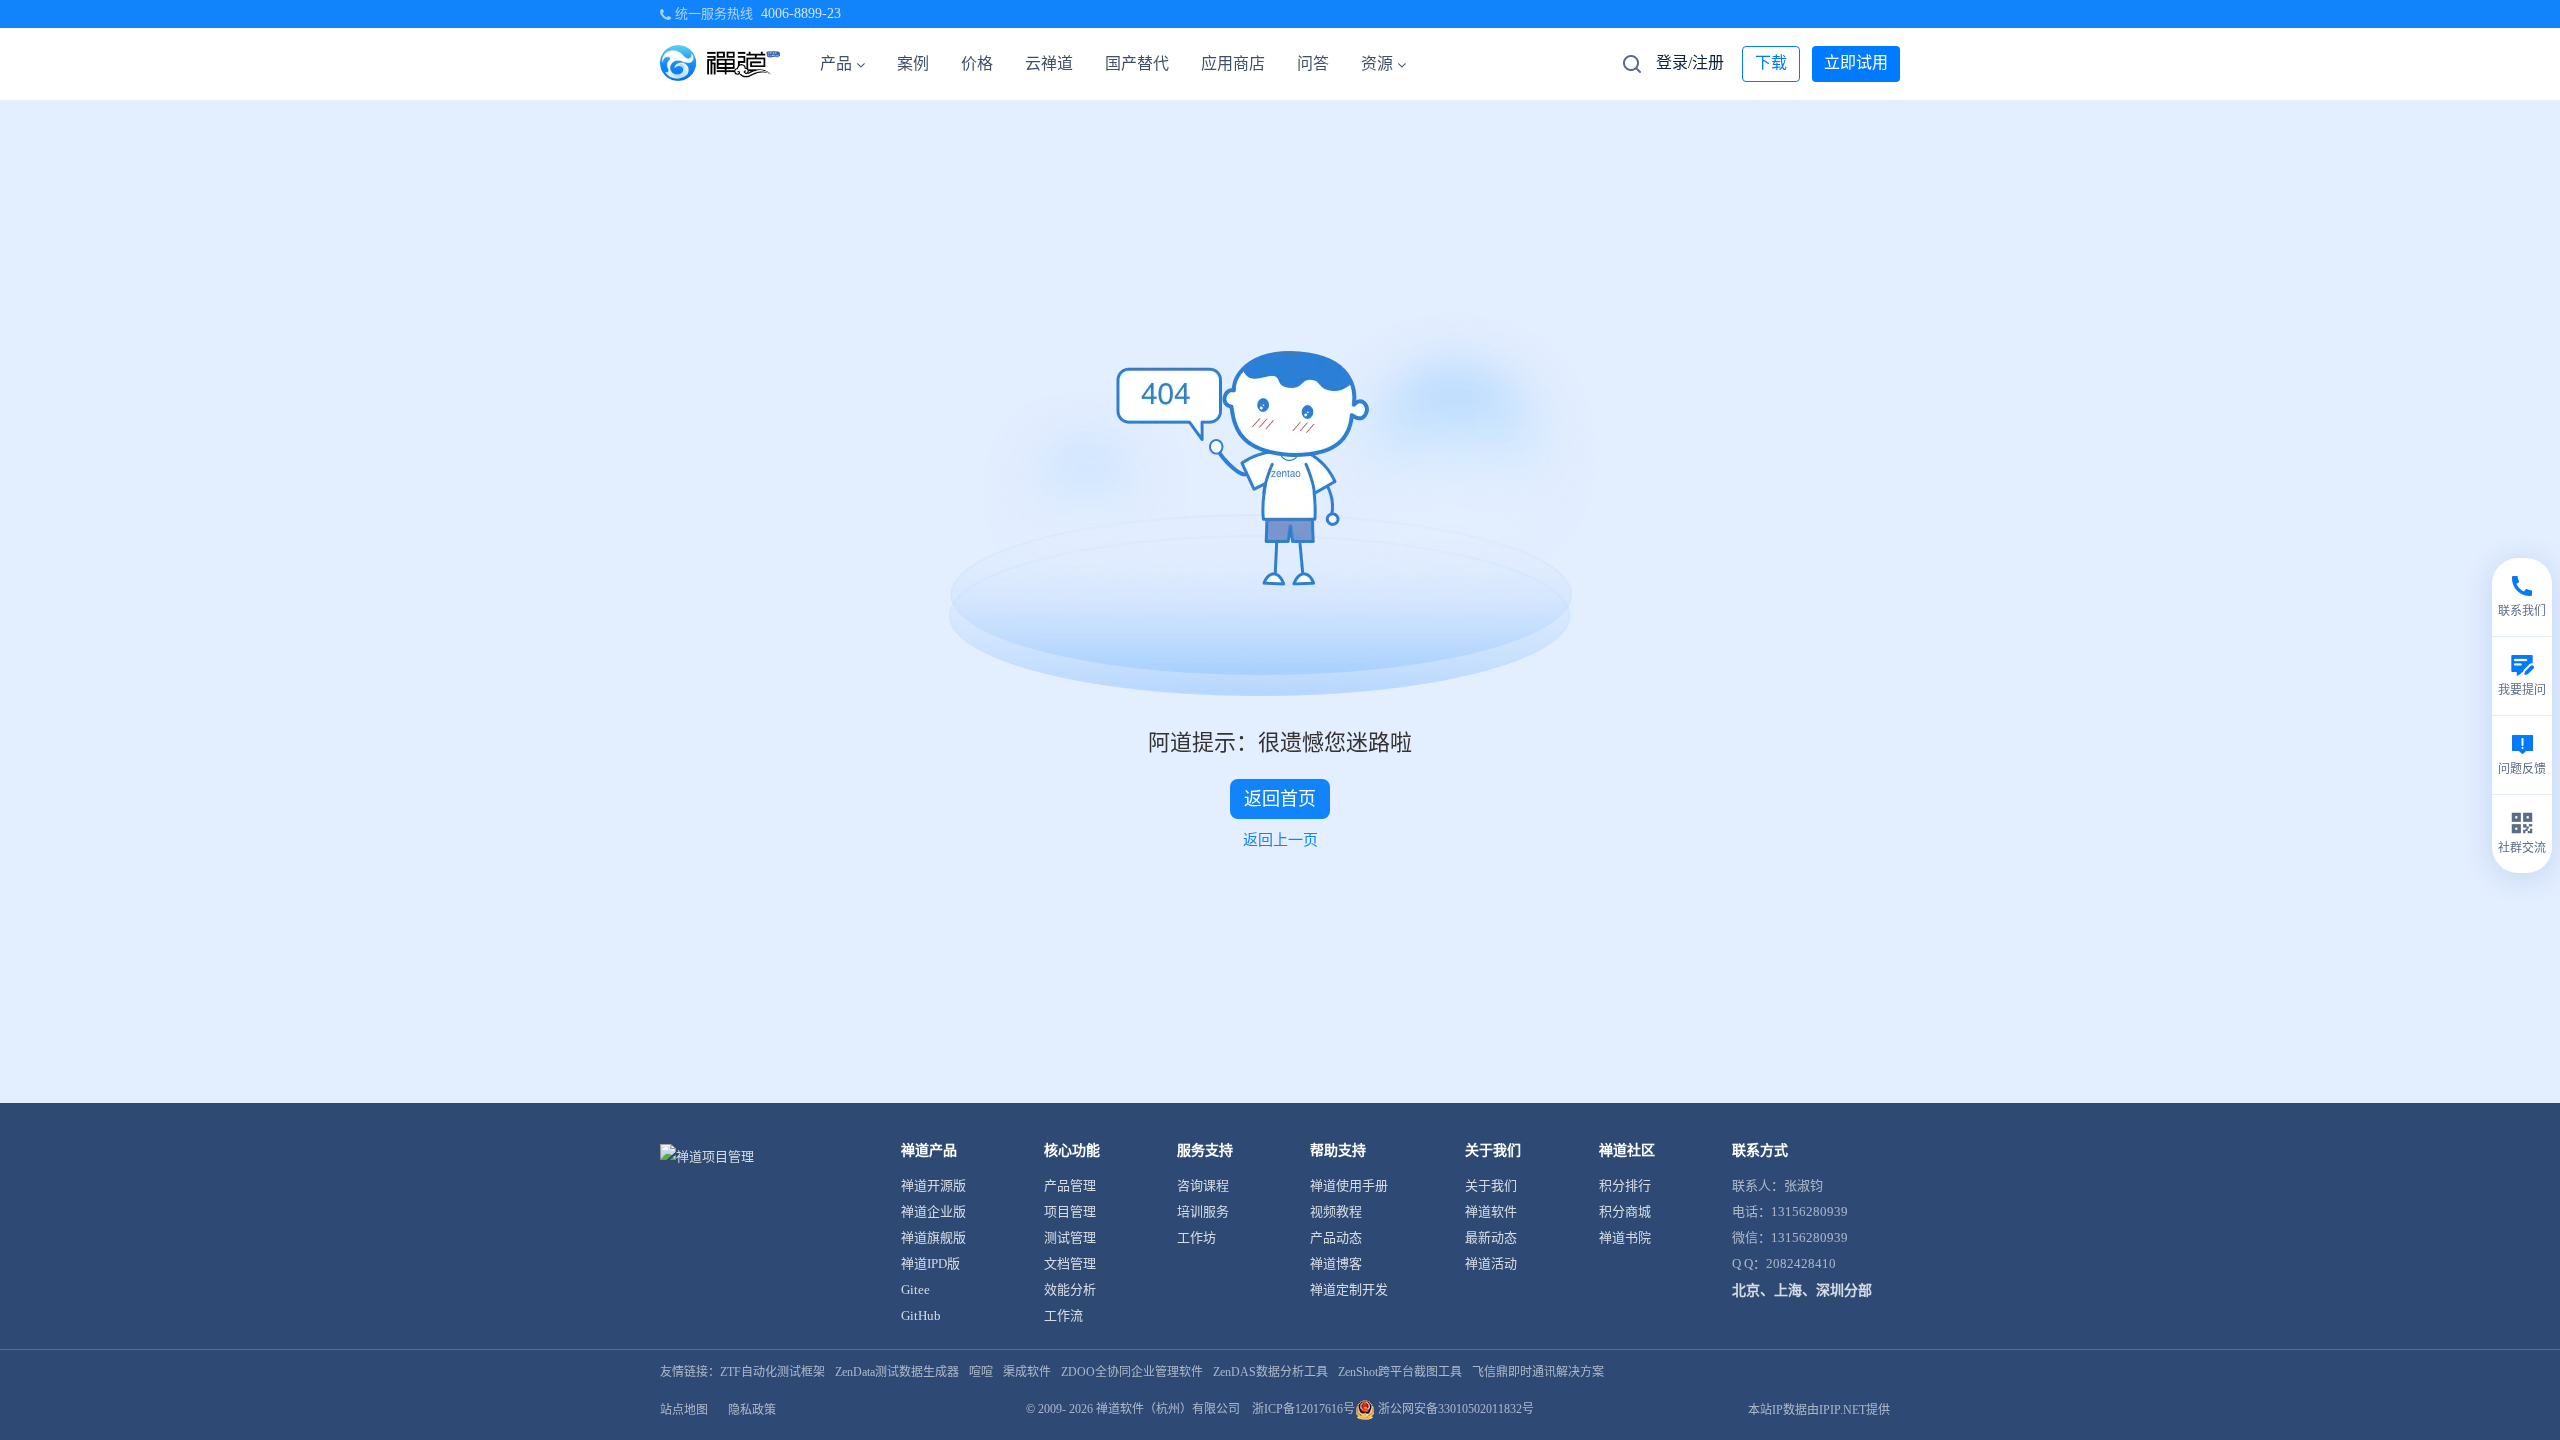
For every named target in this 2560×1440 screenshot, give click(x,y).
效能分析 (1070, 1289)
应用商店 (1233, 63)
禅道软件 (1491, 1211)
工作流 (1063, 1315)
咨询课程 (1203, 1185)
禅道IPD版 (930, 1263)
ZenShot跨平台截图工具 (1400, 1372)
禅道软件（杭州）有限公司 (1168, 1409)
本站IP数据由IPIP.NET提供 (1819, 1410)
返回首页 (1280, 799)
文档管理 (1070, 1263)
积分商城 (1625, 1211)
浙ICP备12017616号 (1303, 1409)
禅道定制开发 (1349, 1289)
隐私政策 (752, 1410)
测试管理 (1070, 1237)
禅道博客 (1336, 1263)
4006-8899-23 (801, 13)
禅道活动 (1491, 1263)
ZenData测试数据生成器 (897, 1372)
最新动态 (1491, 1237)
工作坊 (1196, 1237)
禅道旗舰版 (933, 1237)
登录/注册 (1690, 62)
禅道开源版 (933, 1185)
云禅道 (1049, 63)
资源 (1377, 63)
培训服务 (1203, 1211)
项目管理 (1070, 1211)
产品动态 (1336, 1237)
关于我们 (1491, 1185)
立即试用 (1856, 62)
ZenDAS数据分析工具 (1270, 1372)
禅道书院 (1625, 1237)
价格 (977, 63)
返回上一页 (1280, 840)
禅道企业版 (933, 1211)
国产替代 (1137, 63)
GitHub (921, 1315)
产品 (836, 63)
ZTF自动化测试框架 (772, 1372)
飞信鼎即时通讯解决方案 (1538, 1372)
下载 (1771, 62)
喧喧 (981, 1372)
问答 (1313, 63)
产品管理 (1070, 1185)
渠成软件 (1027, 1372)
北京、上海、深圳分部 (1802, 1290)
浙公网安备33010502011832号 (1454, 1409)
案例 (913, 63)
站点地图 (684, 1410)
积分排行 (1625, 1185)
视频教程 (1336, 1211)
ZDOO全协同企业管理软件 (1132, 1372)
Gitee (915, 1289)
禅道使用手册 (1349, 1185)
